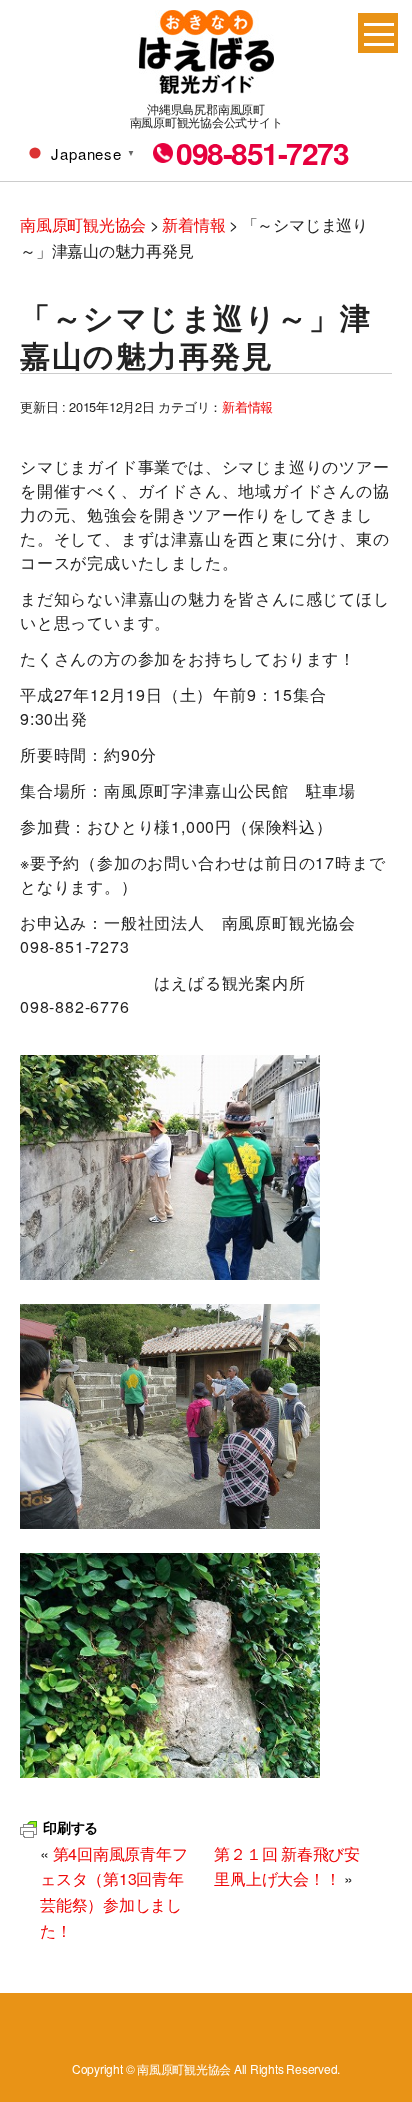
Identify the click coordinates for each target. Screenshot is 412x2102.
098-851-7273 (262, 153)
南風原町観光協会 (206, 52)
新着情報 (247, 406)
